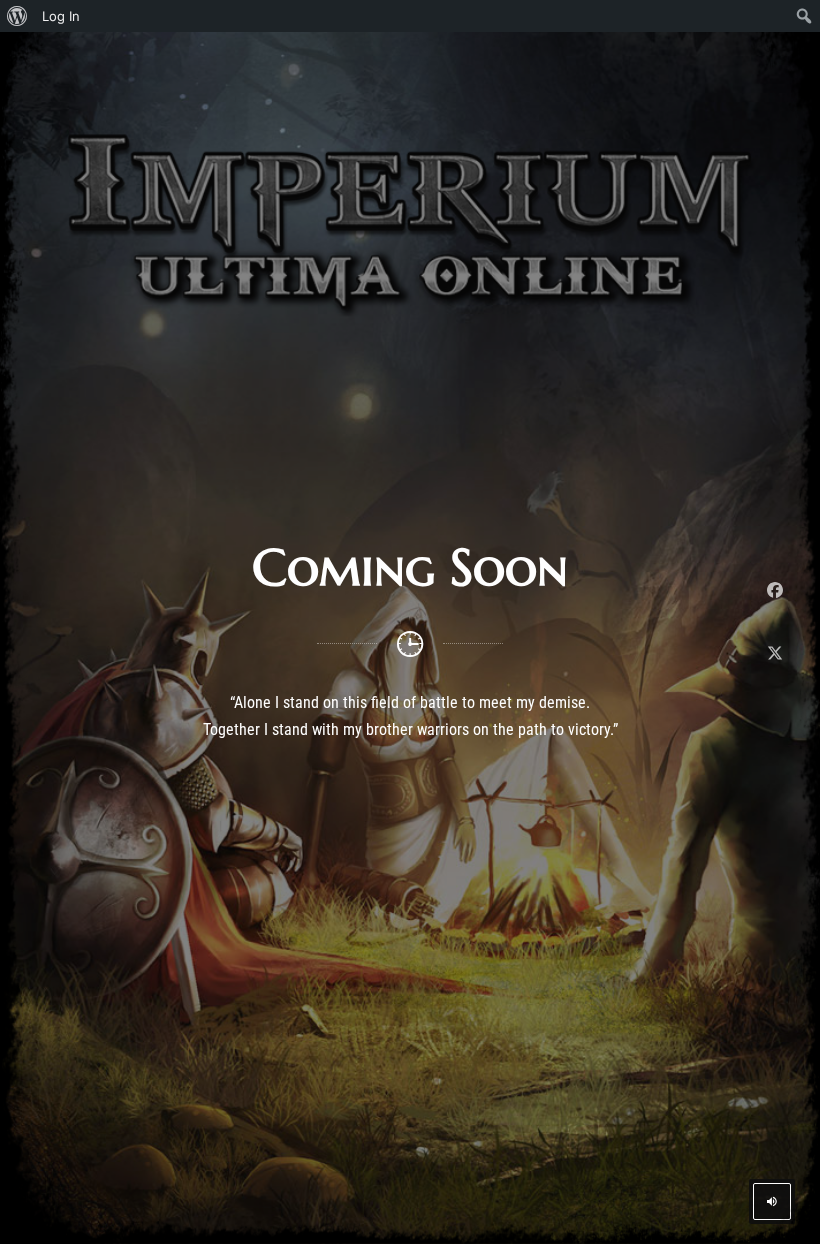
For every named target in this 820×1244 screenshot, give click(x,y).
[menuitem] (17, 16)
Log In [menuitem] (61, 16)
